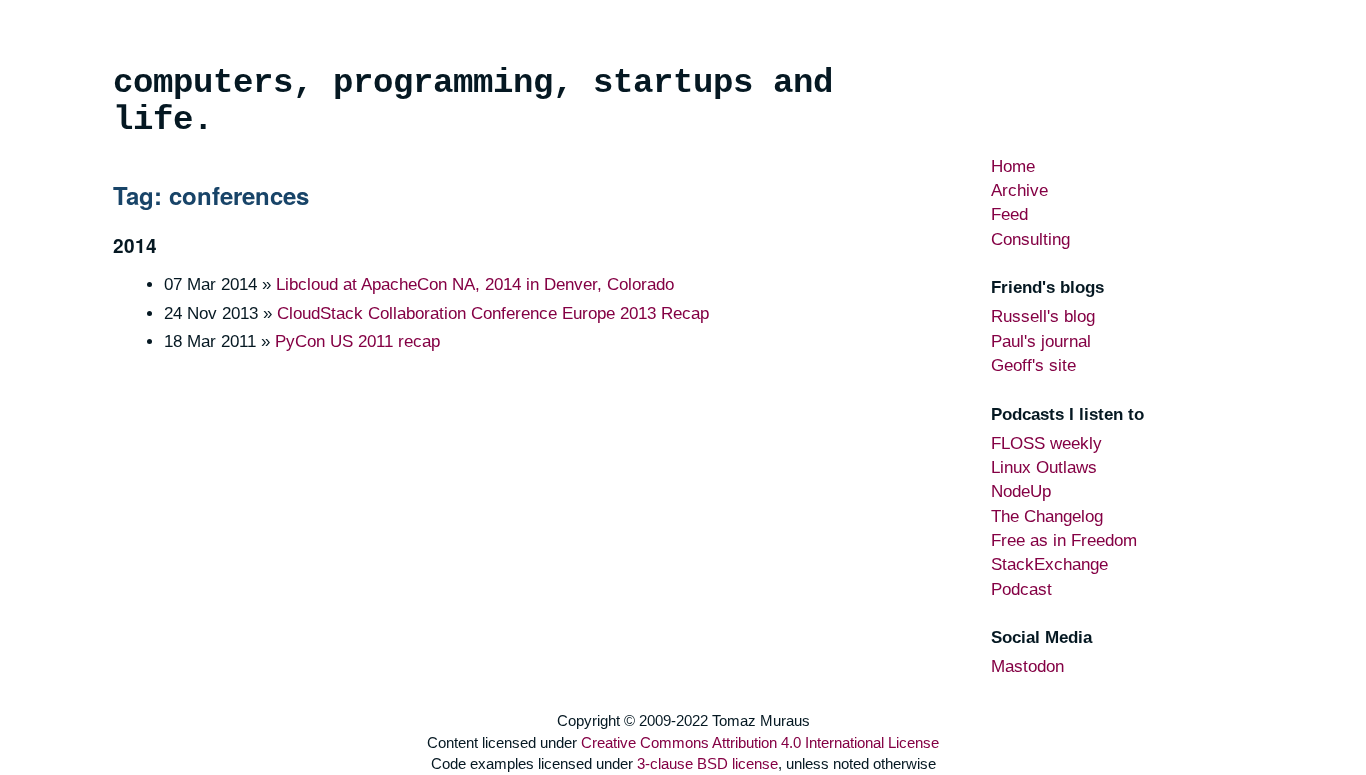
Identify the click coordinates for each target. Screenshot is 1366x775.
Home (1013, 166)
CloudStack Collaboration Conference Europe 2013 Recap (493, 313)
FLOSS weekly (1046, 443)
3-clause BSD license (707, 763)
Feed (1009, 214)
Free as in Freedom (1064, 540)
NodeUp (1021, 491)
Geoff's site (1033, 365)
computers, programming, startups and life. (473, 101)
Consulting (1030, 239)
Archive (1019, 190)
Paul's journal (1041, 341)
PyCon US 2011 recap (357, 341)
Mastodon (1027, 666)
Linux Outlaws (1044, 467)
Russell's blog (1043, 316)
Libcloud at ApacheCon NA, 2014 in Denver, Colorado (475, 284)
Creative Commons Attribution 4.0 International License (760, 742)
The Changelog (1047, 516)
